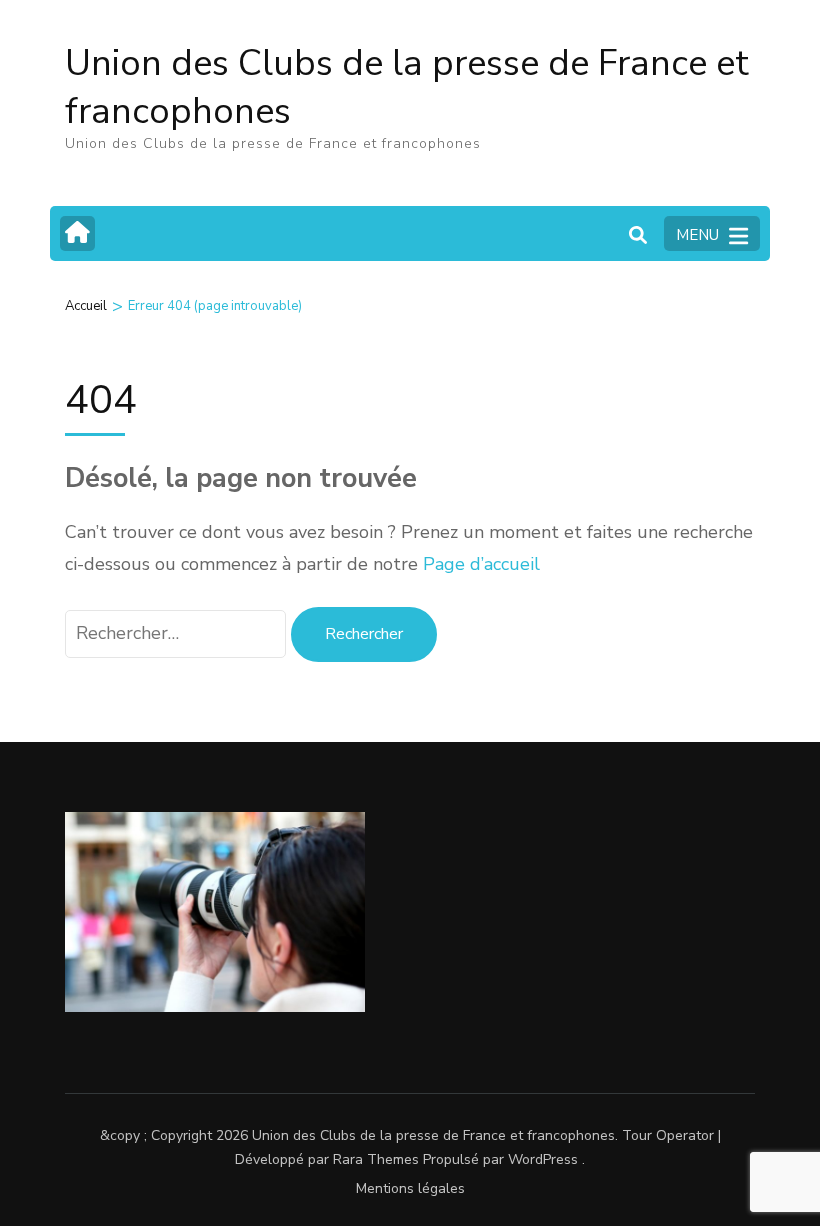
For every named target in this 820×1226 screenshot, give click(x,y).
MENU (697, 235)
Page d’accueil (481, 564)
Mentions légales (410, 1188)
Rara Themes (376, 1159)
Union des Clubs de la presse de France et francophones (407, 87)
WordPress (543, 1159)
